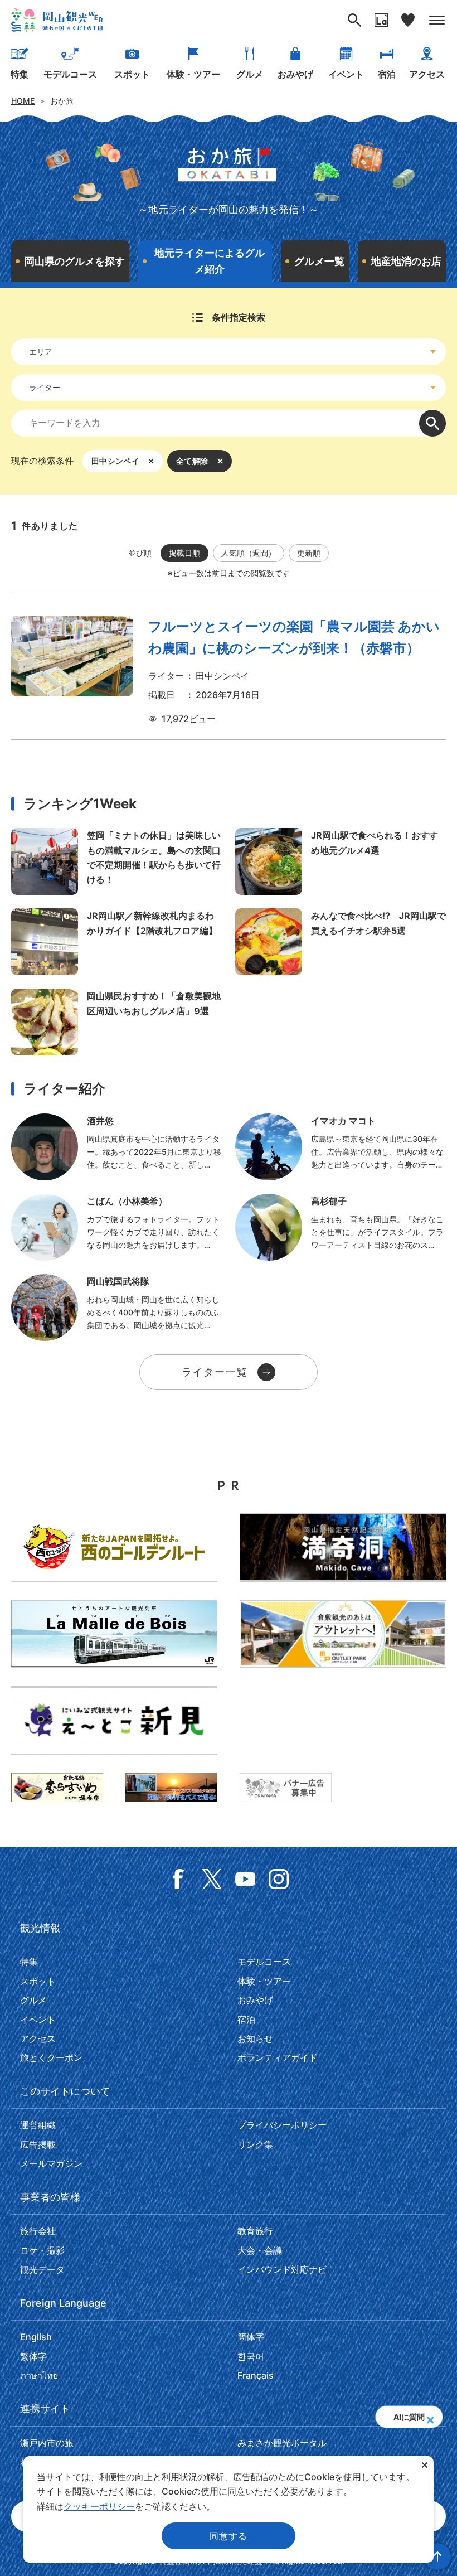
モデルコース (70, 74)
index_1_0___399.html (341, 1227)
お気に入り (408, 20)
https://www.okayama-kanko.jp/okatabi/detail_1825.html (341, 861)
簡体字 (251, 2337)
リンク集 (255, 2144)
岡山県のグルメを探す (75, 261)
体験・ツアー (193, 74)
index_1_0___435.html (341, 1147)
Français (256, 2375)
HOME (23, 101)
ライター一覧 (215, 1372)
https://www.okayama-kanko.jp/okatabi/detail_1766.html (116, 1022)
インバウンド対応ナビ (282, 2269)
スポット (132, 74)
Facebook (178, 1879)
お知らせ (255, 2038)
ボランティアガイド (278, 2057)
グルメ (250, 74)
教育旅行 (255, 2231)
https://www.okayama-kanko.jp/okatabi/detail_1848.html (116, 861)
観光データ (42, 2269)
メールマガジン (51, 2163)
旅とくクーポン (51, 2057)
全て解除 (192, 461)
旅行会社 (38, 2231)
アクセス (427, 74)
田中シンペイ (115, 461)
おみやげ (295, 74)
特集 (20, 74)
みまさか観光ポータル (282, 2443)
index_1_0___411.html (116, 1147)
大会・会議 (260, 2250)
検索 (432, 423)
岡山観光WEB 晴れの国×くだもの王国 (57, 20)
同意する (228, 2536)
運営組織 (38, 2125)
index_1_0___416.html (116, 1308)
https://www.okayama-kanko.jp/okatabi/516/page (341, 942)
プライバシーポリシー (282, 2125)
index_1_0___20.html (116, 1227)
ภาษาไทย (39, 2375)
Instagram (279, 1879)
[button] (430, 2417)
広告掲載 (38, 2144)
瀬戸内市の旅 (47, 2443)
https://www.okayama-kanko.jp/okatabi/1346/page (116, 942)
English (36, 2337)
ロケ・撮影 (42, 2250)
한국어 (251, 2356)
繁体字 (33, 2356)
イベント (346, 74)
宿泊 (387, 74)
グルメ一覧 (319, 261)
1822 (229, 671)
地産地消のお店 (406, 261)
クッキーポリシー (99, 2506)
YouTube (245, 1879)
